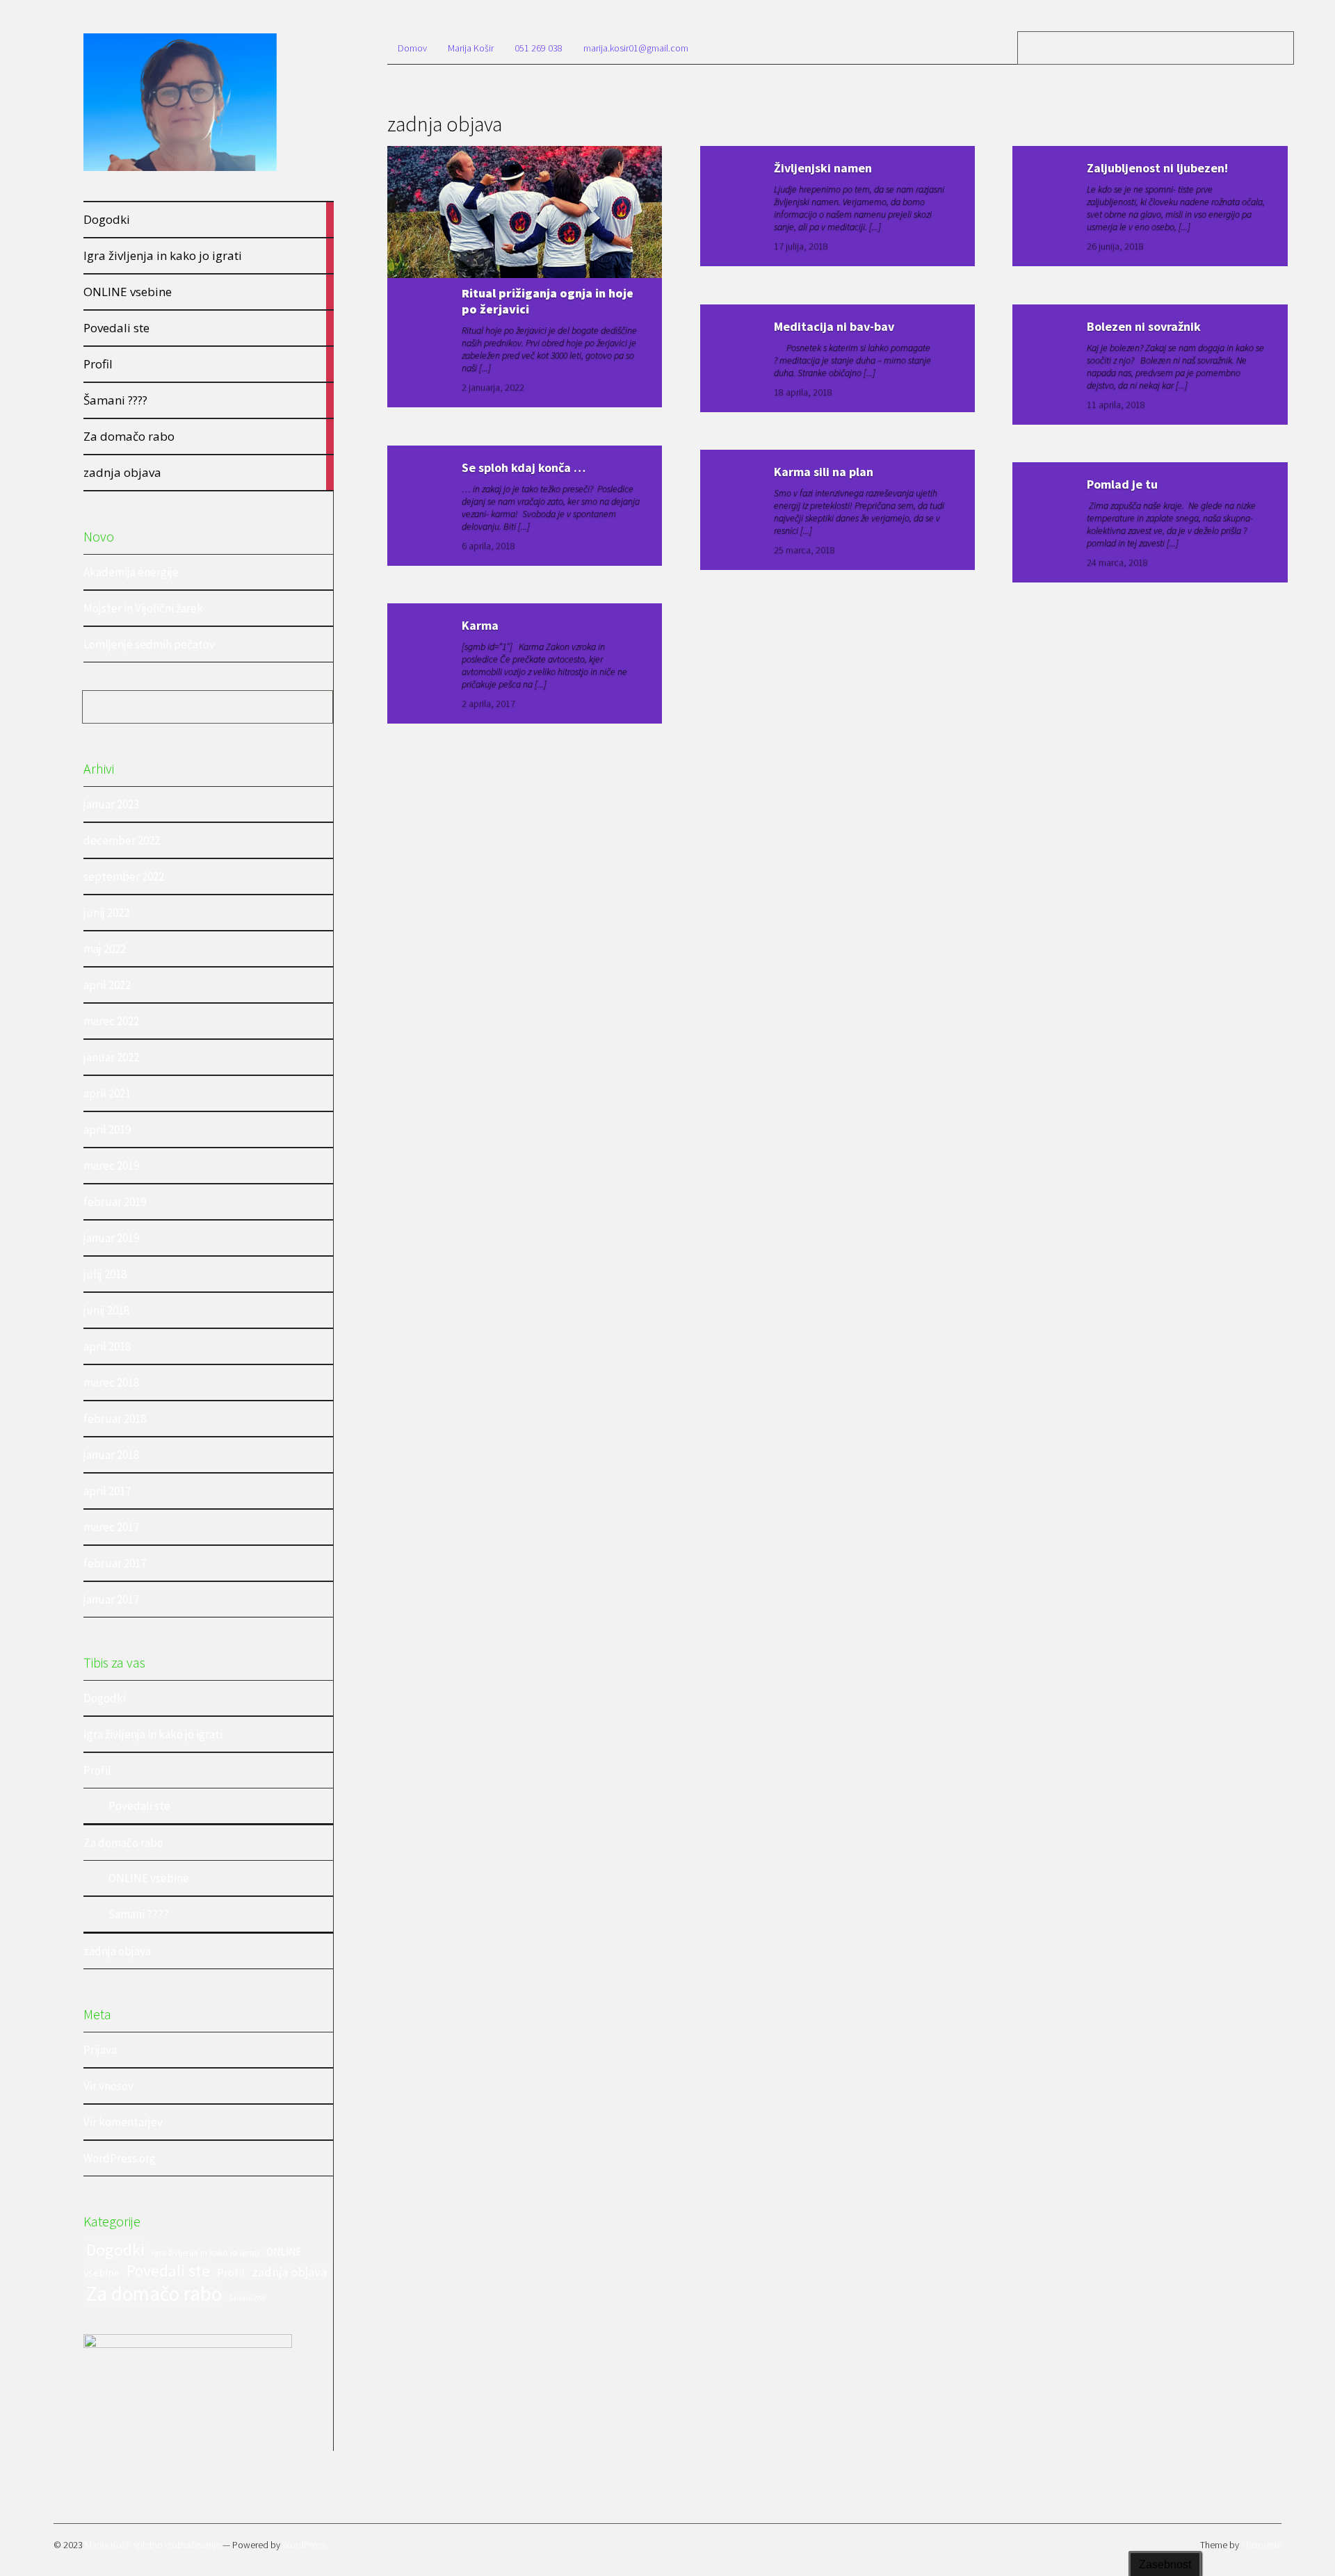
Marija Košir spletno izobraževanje (153, 2545)
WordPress (304, 2545)
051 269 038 (539, 48)
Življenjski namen (823, 168)
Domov (412, 48)
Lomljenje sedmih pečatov (149, 644)
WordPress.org (120, 2158)
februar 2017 (115, 1563)
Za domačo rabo (123, 1843)
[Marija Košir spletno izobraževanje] (180, 169)
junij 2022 (106, 913)
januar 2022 (111, 1057)
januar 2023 (111, 804)
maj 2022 (105, 949)
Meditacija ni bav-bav (834, 326)
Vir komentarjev (123, 2122)
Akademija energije (131, 572)
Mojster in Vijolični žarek (143, 608)
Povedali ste (139, 1806)
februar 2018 (115, 1419)
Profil (97, 1770)
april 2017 (107, 1491)
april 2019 (107, 1130)
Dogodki (105, 1698)
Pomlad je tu (1122, 484)
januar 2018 (111, 1455)
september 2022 (124, 877)
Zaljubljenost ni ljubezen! (1157, 168)
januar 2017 (111, 1599)
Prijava (100, 2050)
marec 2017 (111, 1527)
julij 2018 (105, 1274)
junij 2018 (106, 1310)
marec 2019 (111, 1166)
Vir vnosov (108, 2086)
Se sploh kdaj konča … (524, 467)
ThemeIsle (1261, 2545)
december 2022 (122, 840)
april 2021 (107, 1093)
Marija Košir (471, 48)
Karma (480, 625)
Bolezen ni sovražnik (1144, 326)
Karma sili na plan (824, 472)
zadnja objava (117, 1951)
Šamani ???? (139, 1914)
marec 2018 (111, 1383)
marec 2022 (111, 1021)
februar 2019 (115, 1202)
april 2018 (107, 1346)
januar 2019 (111, 1238)
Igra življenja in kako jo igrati (153, 1734)
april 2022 (107, 985)
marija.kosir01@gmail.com (636, 48)
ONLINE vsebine (149, 1878)
